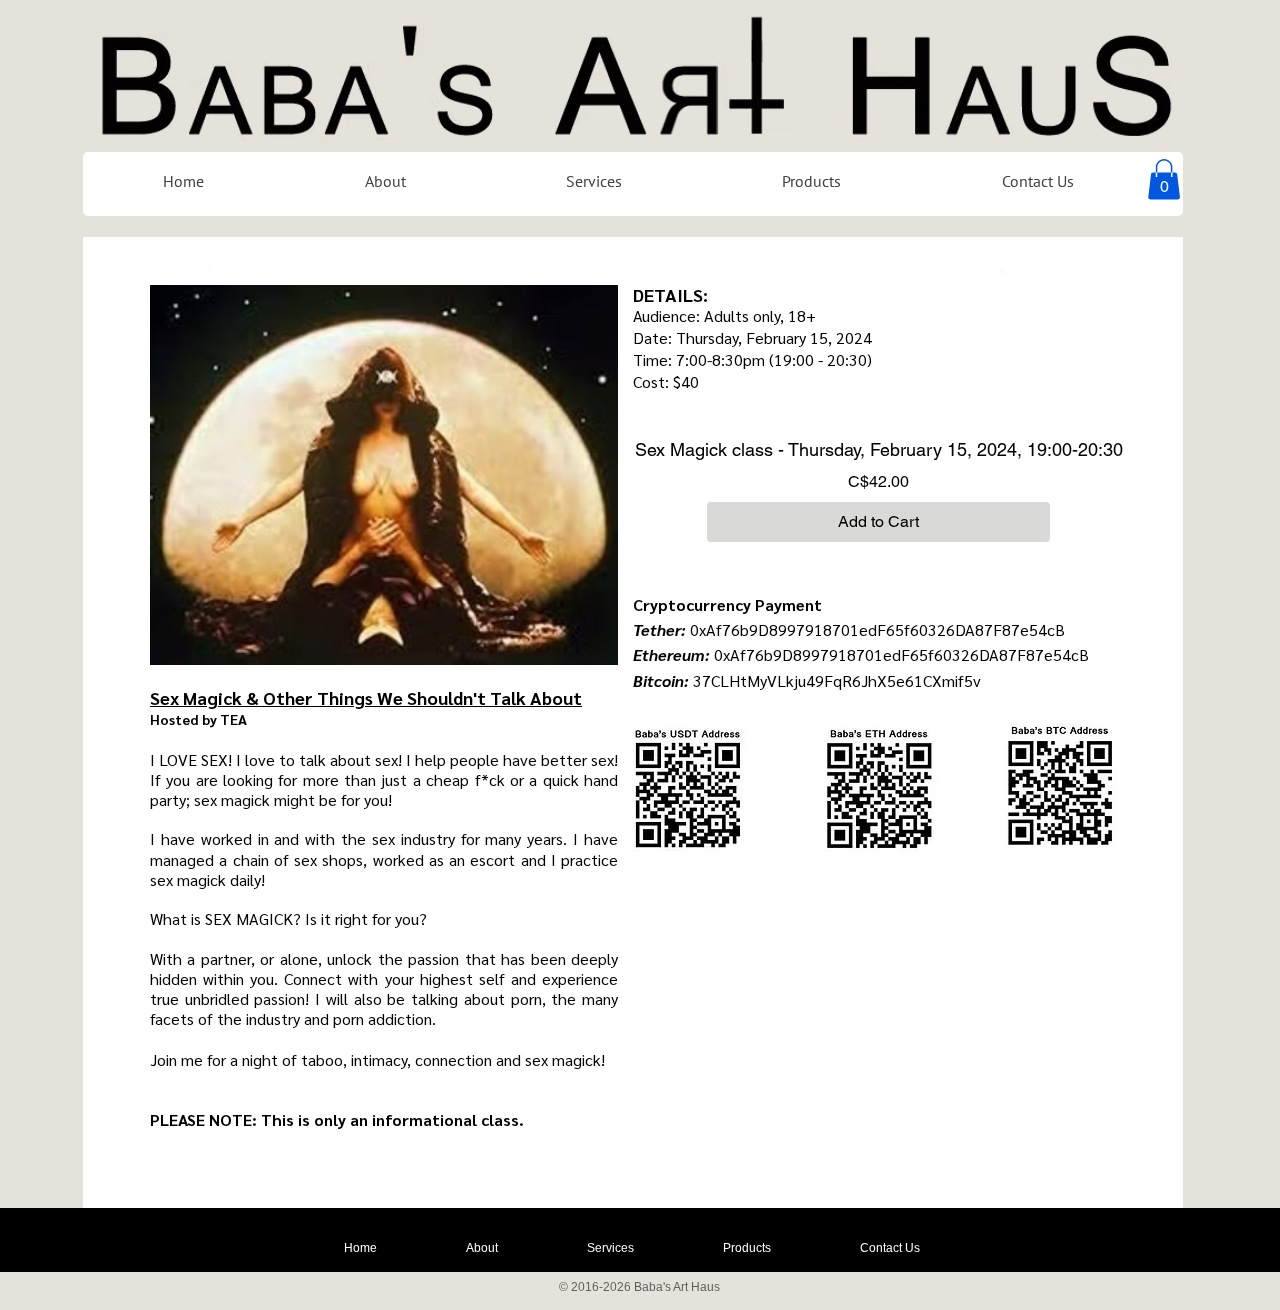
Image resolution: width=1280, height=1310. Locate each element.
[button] (1164, 179)
